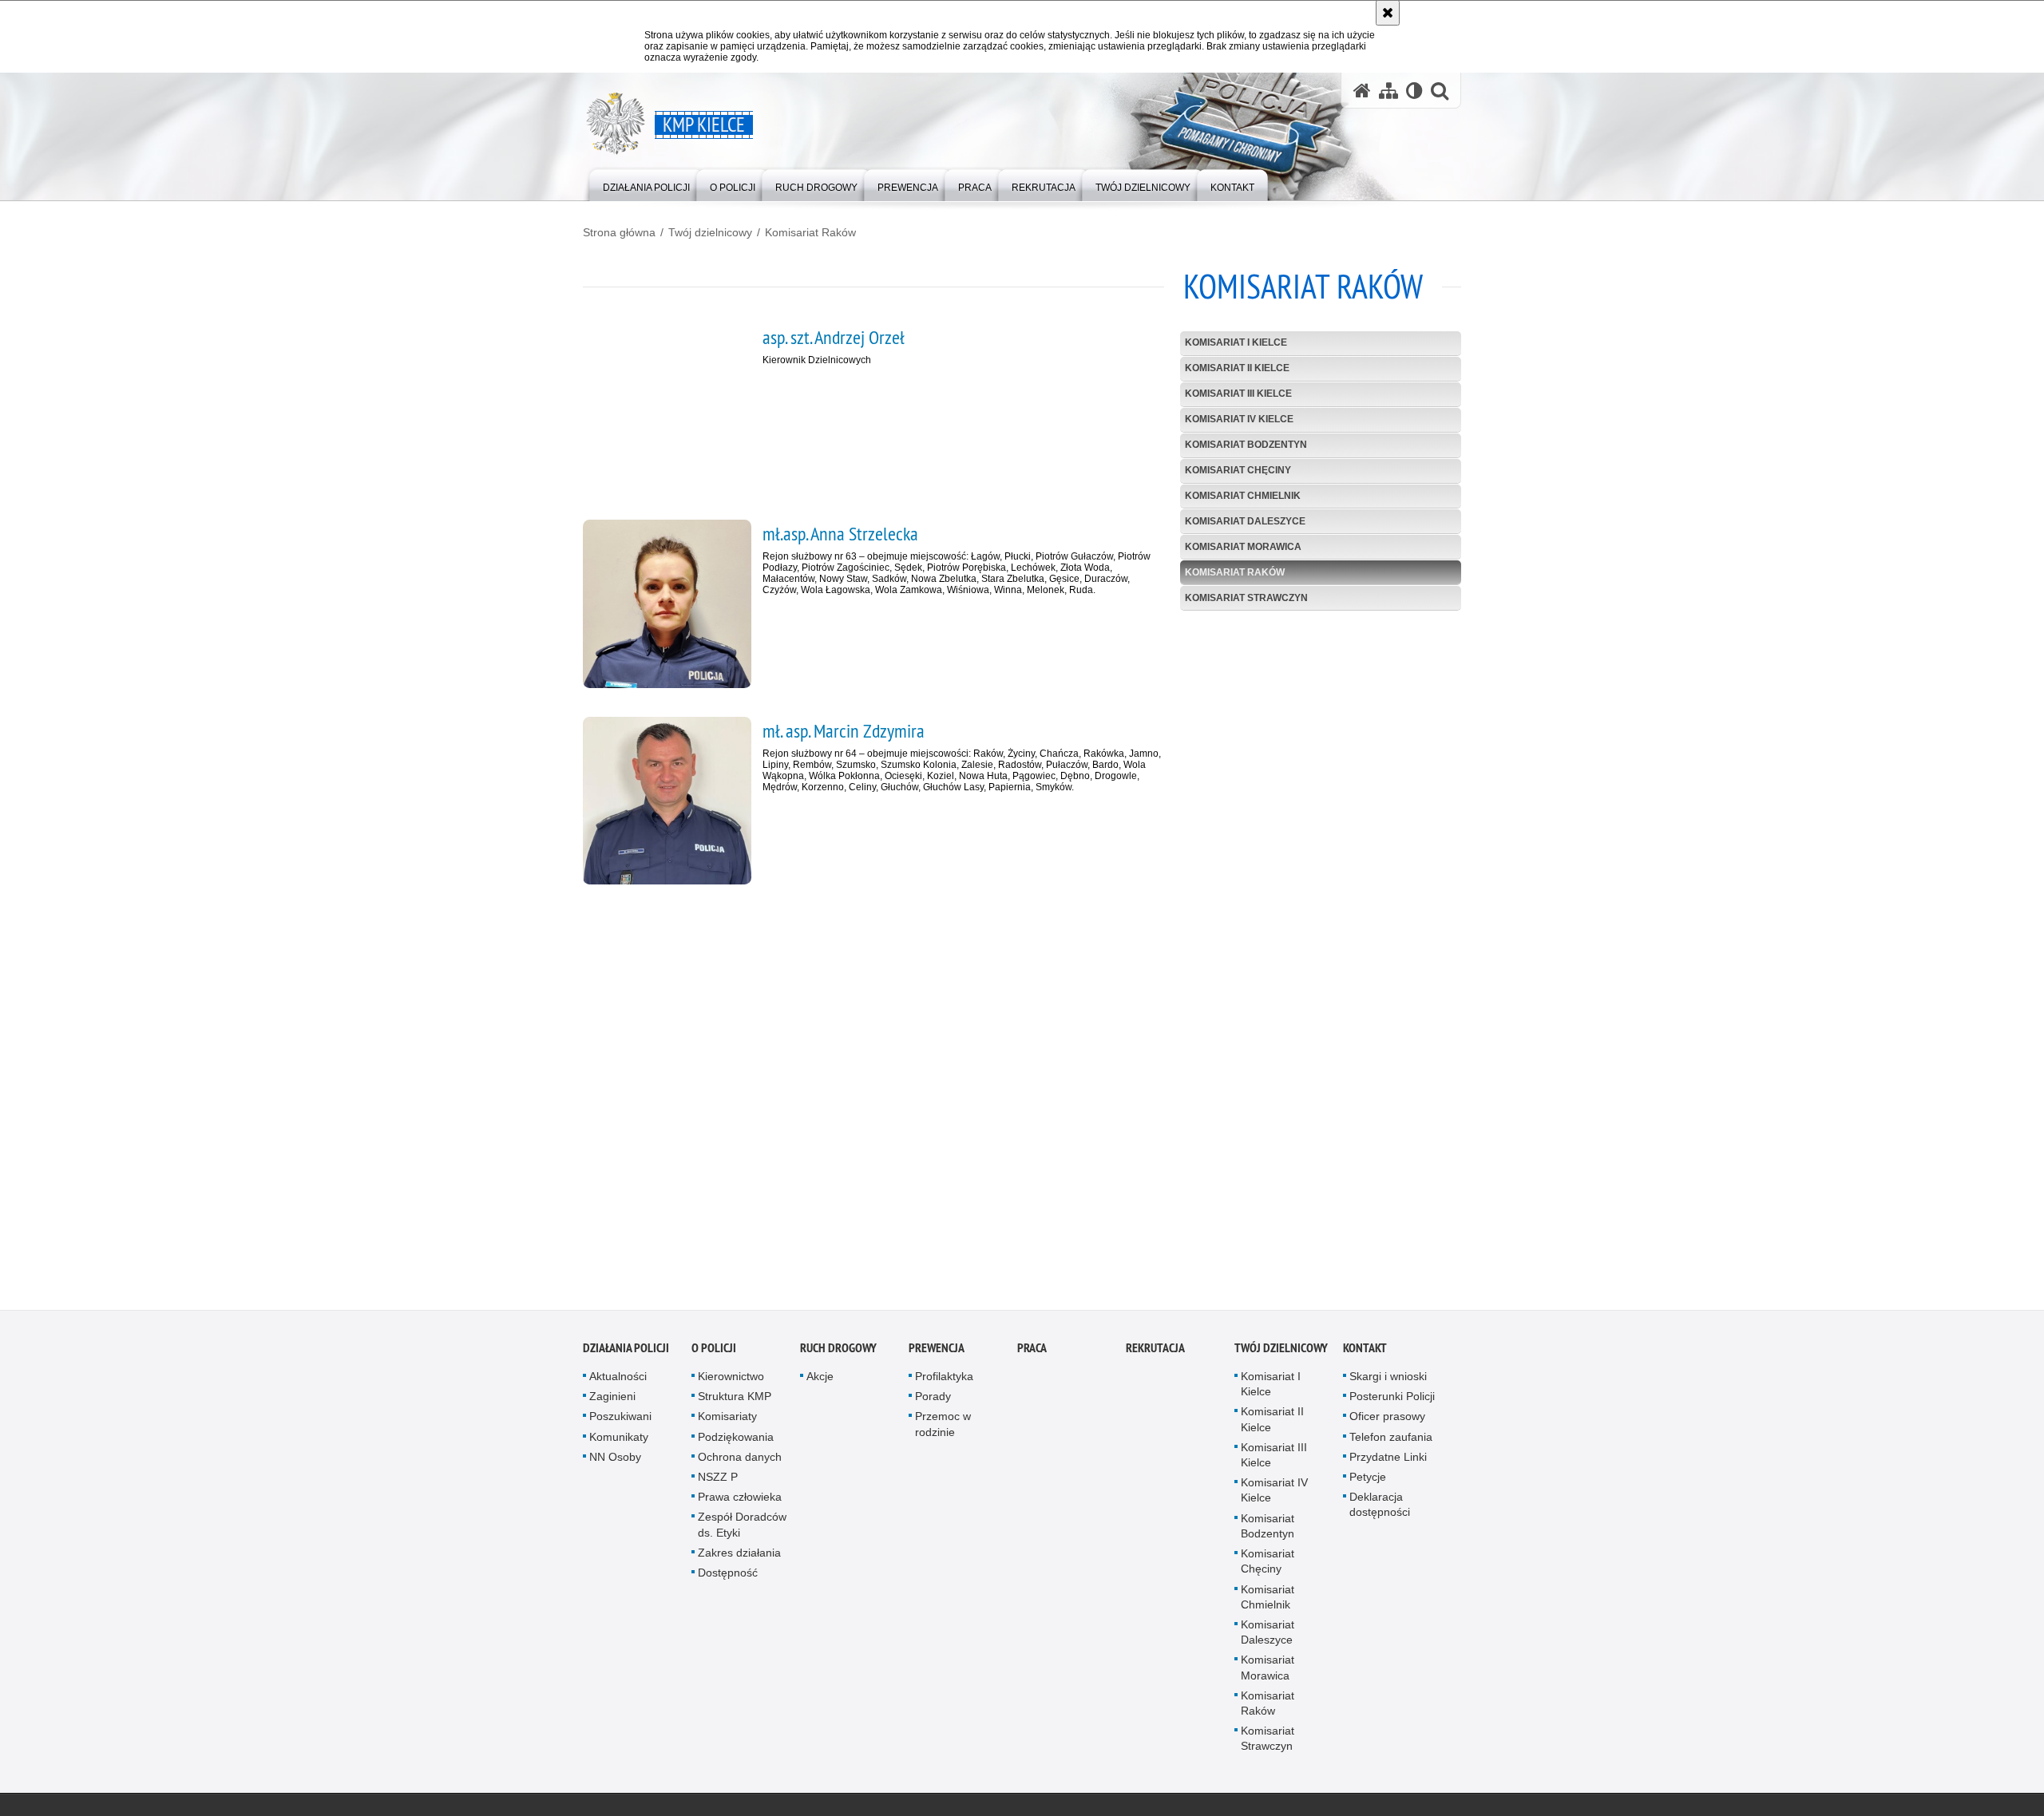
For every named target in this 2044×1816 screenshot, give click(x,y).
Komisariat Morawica (1243, 547)
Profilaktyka (944, 1382)
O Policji (714, 1353)
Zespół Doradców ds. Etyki (742, 1530)
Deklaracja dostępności (1380, 1510)
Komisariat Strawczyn (1246, 598)
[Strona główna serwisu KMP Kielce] (1362, 91)
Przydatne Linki (1388, 1462)
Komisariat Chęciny (1238, 470)
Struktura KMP (735, 1402)
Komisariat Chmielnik (1243, 496)
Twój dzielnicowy (710, 232)
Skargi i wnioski (1388, 1382)
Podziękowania (736, 1442)
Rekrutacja (1155, 1353)
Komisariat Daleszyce (1245, 521)
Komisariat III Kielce (1238, 394)
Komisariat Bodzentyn (1246, 445)
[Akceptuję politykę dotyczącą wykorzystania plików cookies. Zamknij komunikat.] (1388, 13)
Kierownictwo (731, 1382)
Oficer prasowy (1387, 1422)
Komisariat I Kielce (1236, 342)
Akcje (820, 1382)
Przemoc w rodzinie (943, 1429)
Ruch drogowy (838, 1353)
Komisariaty (727, 1422)
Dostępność (728, 1578)
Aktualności (618, 1382)
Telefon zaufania (1391, 1442)
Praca (1032, 1353)
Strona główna (619, 232)
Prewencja (937, 1353)
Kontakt (1365, 1353)
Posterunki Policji (1392, 1402)
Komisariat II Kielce (1237, 368)
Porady (933, 1402)
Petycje (1368, 1482)
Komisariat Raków (810, 232)
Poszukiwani (620, 1422)
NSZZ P (718, 1482)
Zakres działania (739, 1558)
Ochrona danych (740, 1462)
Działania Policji (626, 1353)
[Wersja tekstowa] (1414, 91)
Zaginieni (612, 1402)
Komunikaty (619, 1442)
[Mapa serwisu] (1388, 91)
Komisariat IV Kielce (1239, 419)
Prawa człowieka (740, 1502)
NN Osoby (615, 1462)
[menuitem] (646, 184)
